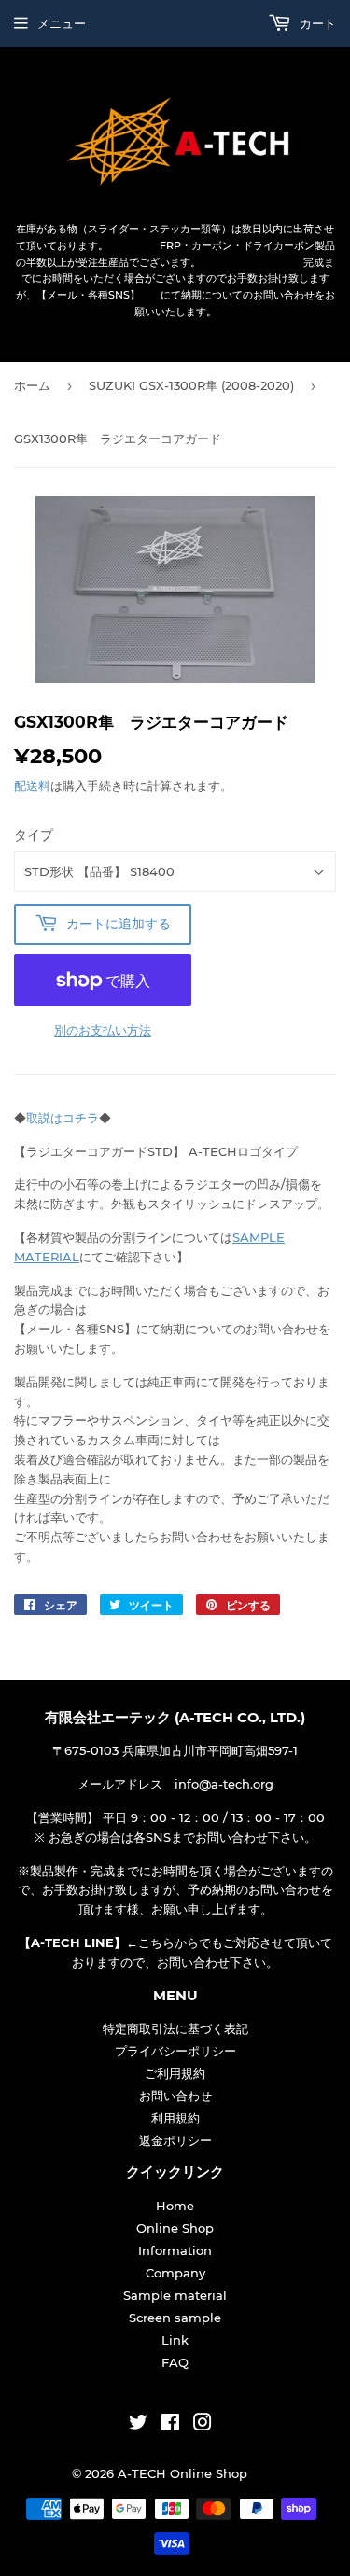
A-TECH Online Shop (182, 2473)
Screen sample (175, 2318)
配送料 (32, 786)
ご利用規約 (175, 2073)
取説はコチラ (63, 1118)
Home (175, 2206)
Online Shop (175, 2228)
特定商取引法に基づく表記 (175, 2028)
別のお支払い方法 (103, 1030)
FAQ (175, 2362)
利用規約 (175, 2118)
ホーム (32, 385)
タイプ (34, 835)
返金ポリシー (175, 2140)
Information (175, 2250)
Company (175, 2273)
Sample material (175, 2295)
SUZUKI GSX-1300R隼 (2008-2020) (191, 385)
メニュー (62, 23)
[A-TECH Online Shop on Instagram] (203, 2425)
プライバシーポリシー (175, 2051)
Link (175, 2340)
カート (316, 23)
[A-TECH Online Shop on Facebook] (170, 2425)
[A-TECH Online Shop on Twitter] (138, 2425)
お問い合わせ (175, 2096)
